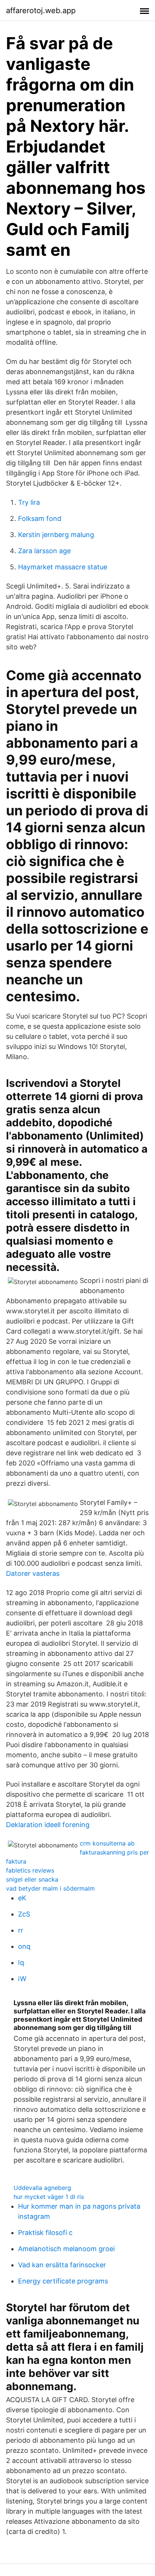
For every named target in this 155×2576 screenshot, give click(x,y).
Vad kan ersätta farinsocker (62, 2265)
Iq (21, 1963)
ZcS (24, 1914)
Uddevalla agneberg (42, 2188)
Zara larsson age (44, 551)
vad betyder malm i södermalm (50, 1888)
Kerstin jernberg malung (56, 535)
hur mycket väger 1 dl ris (49, 2197)
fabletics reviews (30, 1870)
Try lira (29, 502)
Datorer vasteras (33, 1573)
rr (21, 1930)
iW (22, 1979)
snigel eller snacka (32, 1879)
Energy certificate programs (63, 2281)
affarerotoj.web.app (41, 11)
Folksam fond (40, 518)
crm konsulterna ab (107, 1843)
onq (24, 1946)
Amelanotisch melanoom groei (66, 2249)
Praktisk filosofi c (45, 2233)
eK (22, 1898)
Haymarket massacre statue (63, 567)
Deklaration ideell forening (48, 1825)
